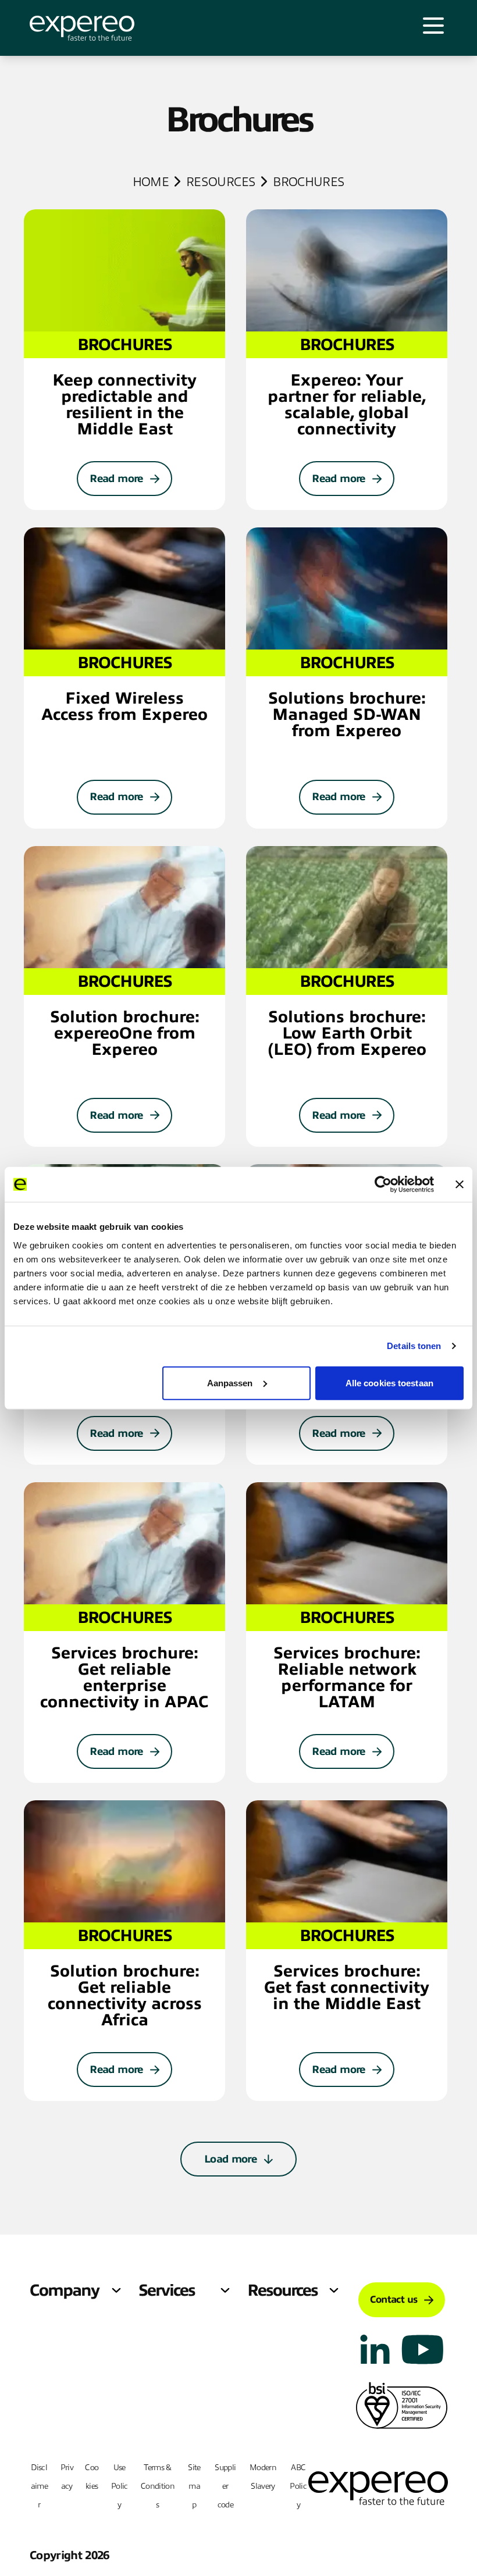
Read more (116, 479)
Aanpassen (230, 1382)
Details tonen (414, 1346)
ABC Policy (298, 2486)
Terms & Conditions (158, 2486)
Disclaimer (39, 2486)
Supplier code (225, 2486)
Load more (230, 2159)
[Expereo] (82, 28)
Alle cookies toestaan (389, 1382)
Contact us (394, 2300)
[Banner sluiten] (460, 1184)
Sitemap (194, 2486)
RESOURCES (221, 182)
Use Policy (120, 2486)
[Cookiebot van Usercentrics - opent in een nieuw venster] (383, 1184)
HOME (151, 182)
